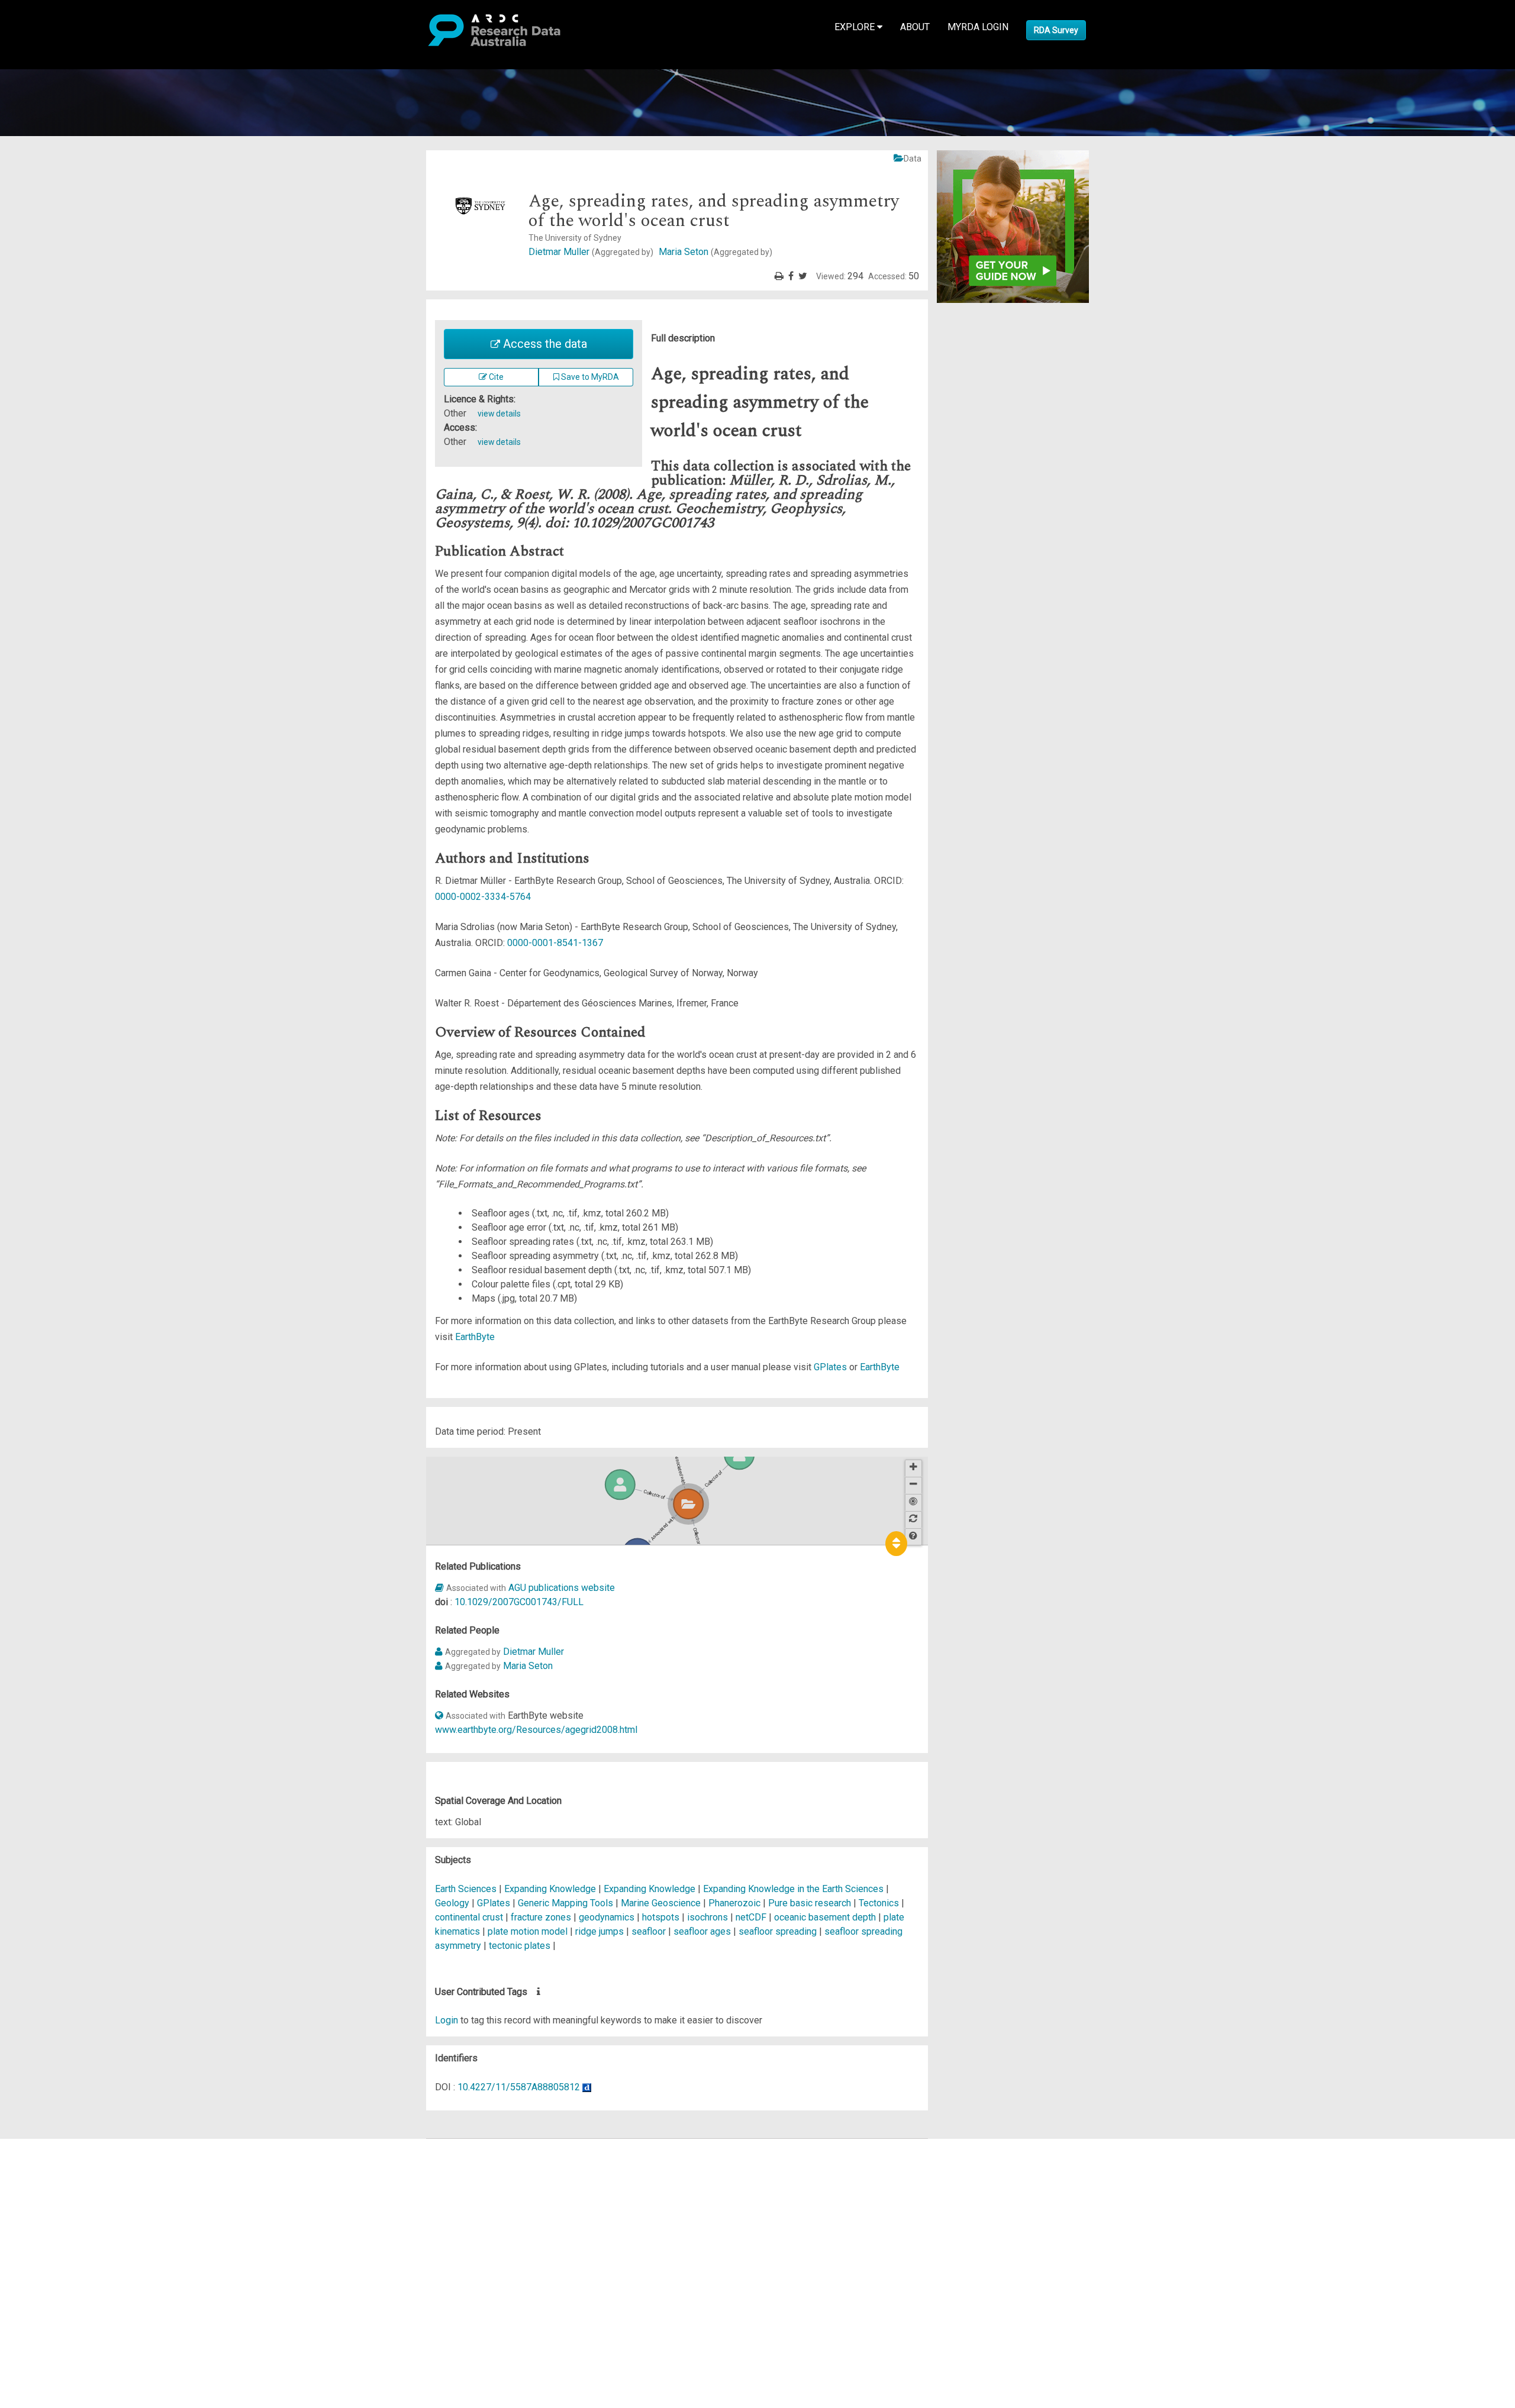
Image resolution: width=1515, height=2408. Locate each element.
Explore (856, 27)
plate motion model (528, 1931)
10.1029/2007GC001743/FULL (519, 1602)
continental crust (469, 1917)
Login (447, 2020)
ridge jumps (599, 1931)
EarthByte (475, 1337)
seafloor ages (702, 1931)
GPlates (830, 1367)
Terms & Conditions (77, 2252)
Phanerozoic (734, 1903)
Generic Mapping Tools (565, 1903)
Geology (453, 1903)
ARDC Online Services (83, 2217)
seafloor (649, 1931)
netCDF (751, 1917)
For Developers (69, 2202)
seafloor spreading (778, 1931)
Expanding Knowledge (551, 1889)
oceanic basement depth (825, 1917)
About (915, 27)
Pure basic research (810, 1903)
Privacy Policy (66, 2266)
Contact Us (59, 2174)
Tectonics (880, 1903)
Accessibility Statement (86, 2281)
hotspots (661, 1917)
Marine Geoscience (662, 1903)
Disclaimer (59, 2188)
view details (499, 414)
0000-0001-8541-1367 (555, 943)
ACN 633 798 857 (37, 2302)
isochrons (707, 1917)
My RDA (54, 2160)
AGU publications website (562, 1588)
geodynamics (607, 1917)
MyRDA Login (978, 27)
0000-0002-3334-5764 (483, 897)
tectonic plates (520, 1946)
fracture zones (541, 1917)
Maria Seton (715, 252)
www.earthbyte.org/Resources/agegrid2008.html (536, 1730)
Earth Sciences (467, 1889)
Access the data (544, 344)
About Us (56, 2146)
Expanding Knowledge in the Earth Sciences (794, 1889)
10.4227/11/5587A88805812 (519, 2087)
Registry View (66, 2231)
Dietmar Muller (591, 252)
